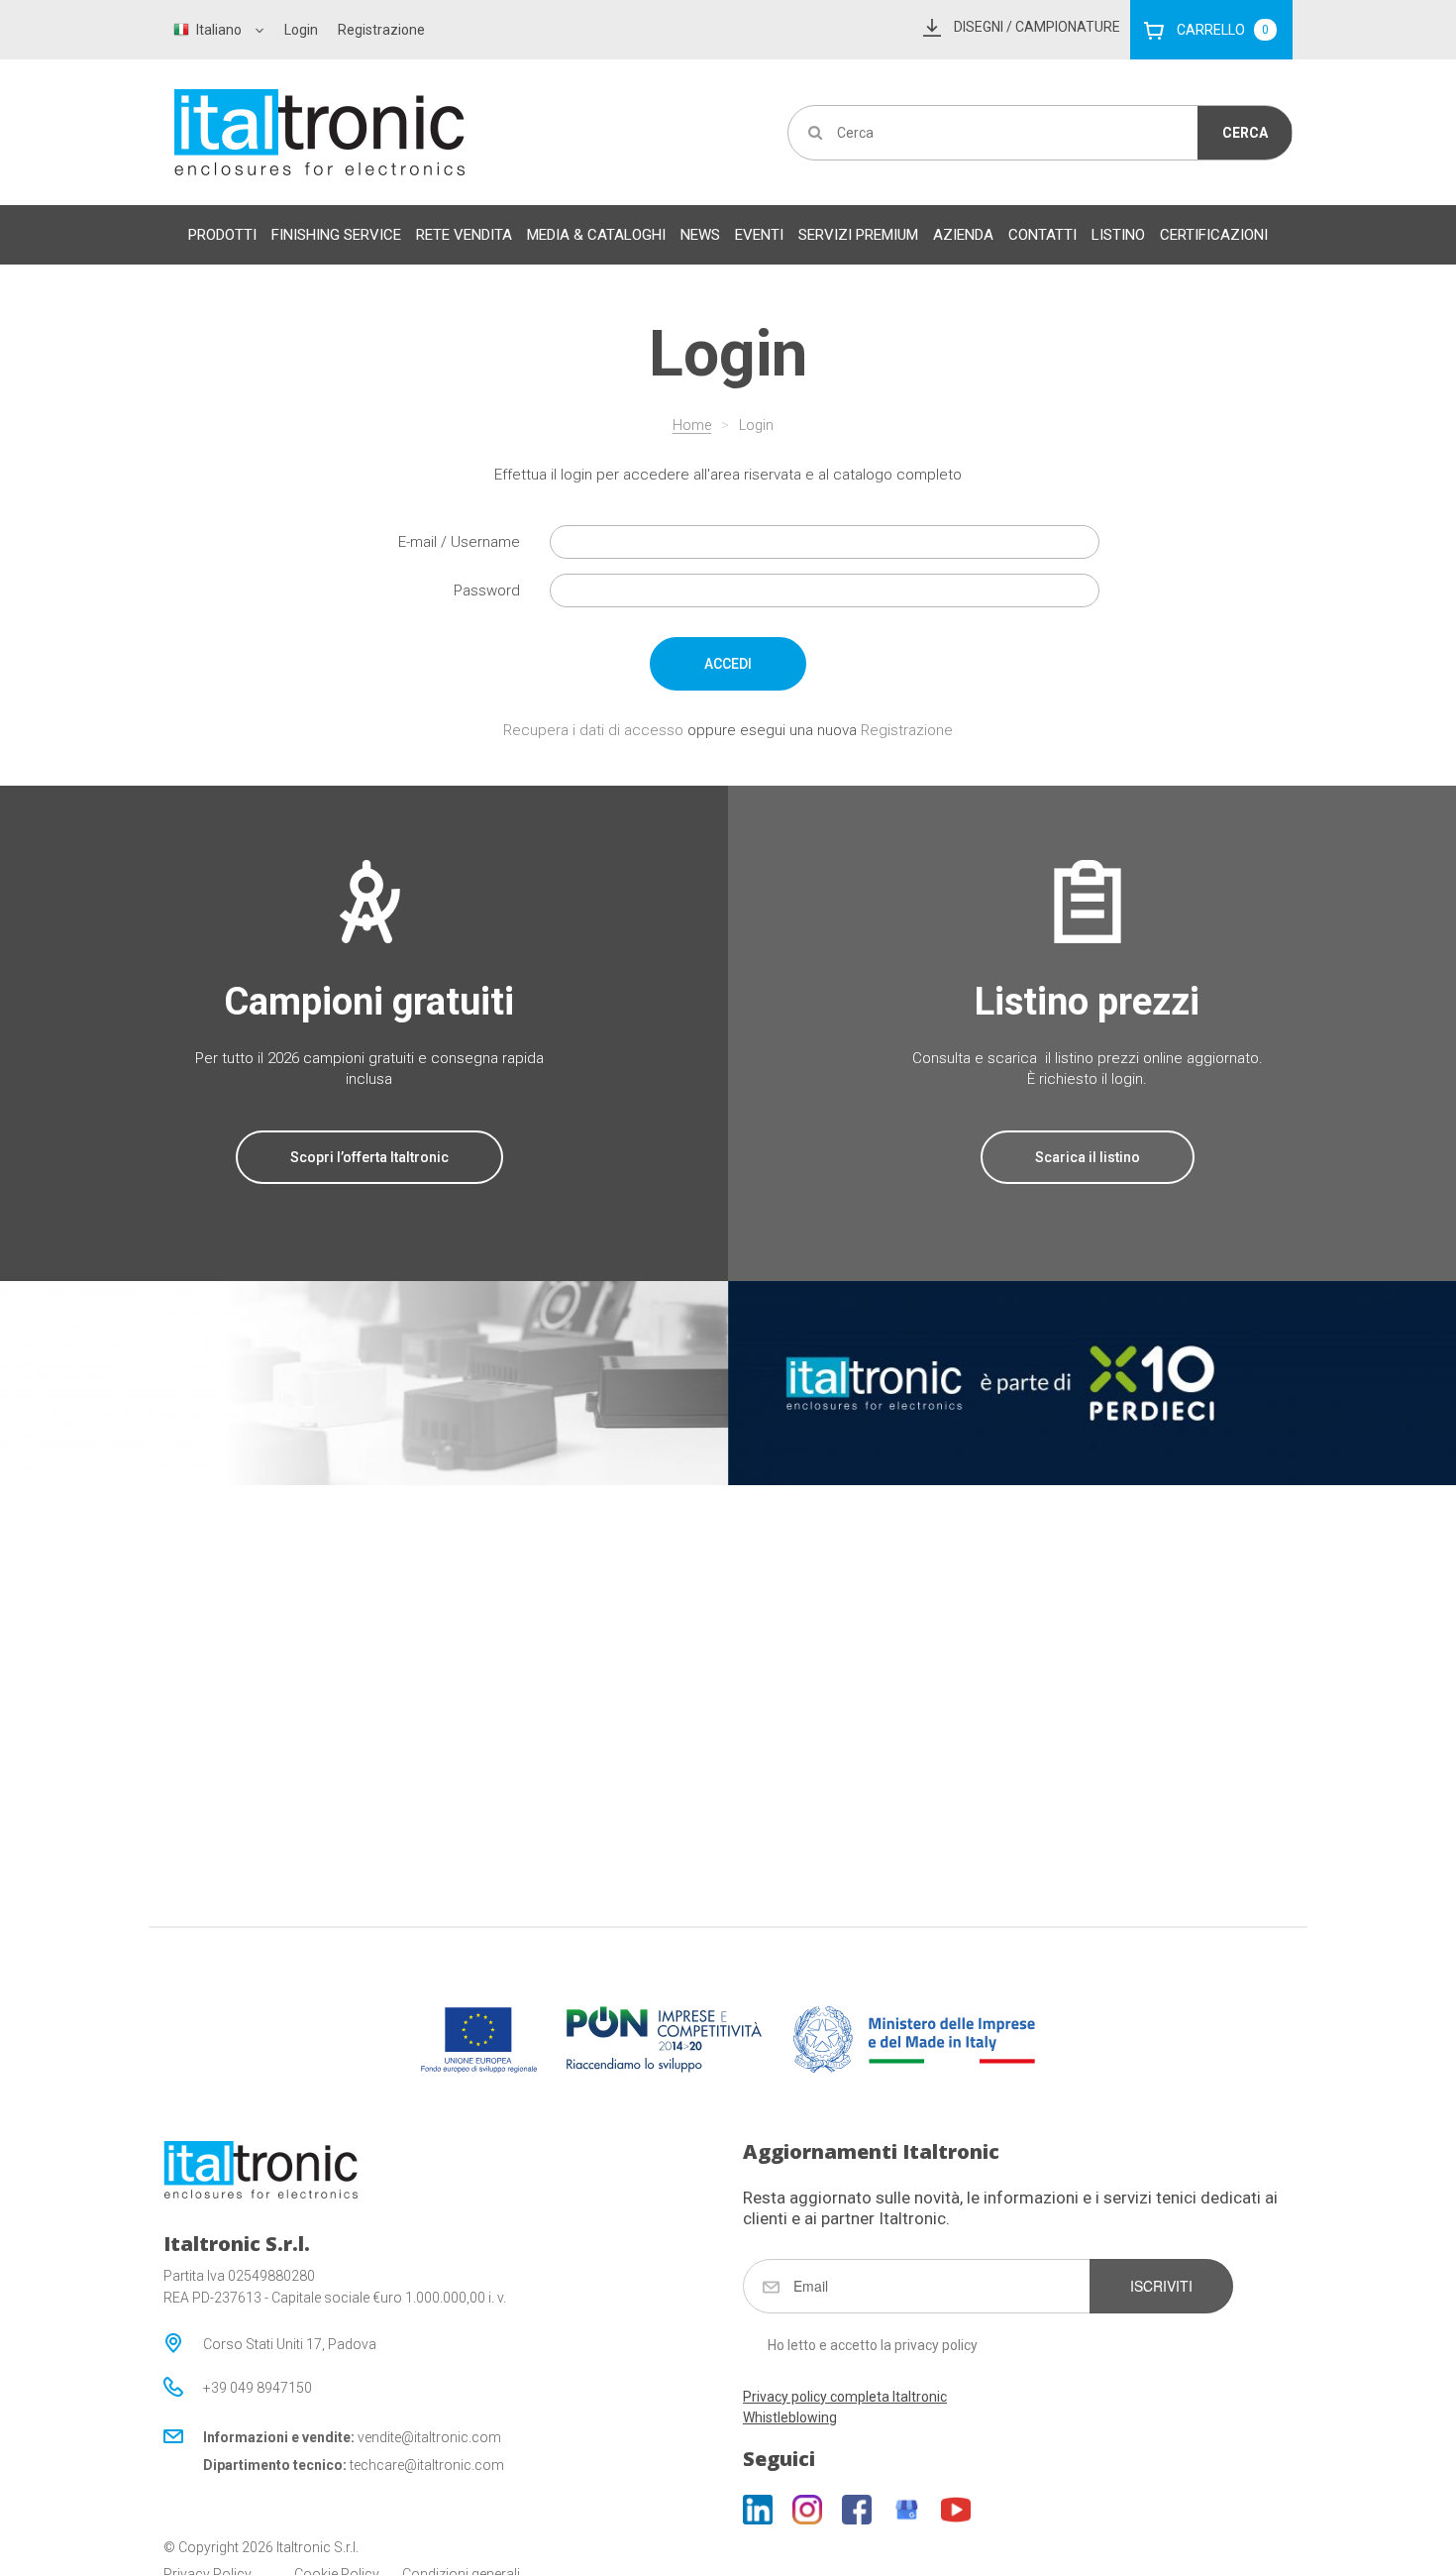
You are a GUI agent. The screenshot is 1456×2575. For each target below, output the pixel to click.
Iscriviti (1161, 2286)
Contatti (1042, 235)
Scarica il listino (1088, 1157)
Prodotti (222, 235)
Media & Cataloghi (596, 235)
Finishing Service (336, 235)
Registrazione (381, 30)
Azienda (963, 235)
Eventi (759, 235)
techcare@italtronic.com (427, 2465)
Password (487, 590)
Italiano (219, 30)
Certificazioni (1214, 235)
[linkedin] (758, 2510)
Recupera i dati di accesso (593, 730)
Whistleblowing (790, 2417)
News (700, 235)
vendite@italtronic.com (429, 2437)
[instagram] (807, 2510)
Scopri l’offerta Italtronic (369, 1157)
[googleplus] (906, 2510)
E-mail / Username (459, 542)
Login (301, 30)
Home (692, 425)
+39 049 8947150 (258, 2388)
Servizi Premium (858, 235)
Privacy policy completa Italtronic (845, 2397)
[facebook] (857, 2510)
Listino (1118, 235)
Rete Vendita (464, 235)
